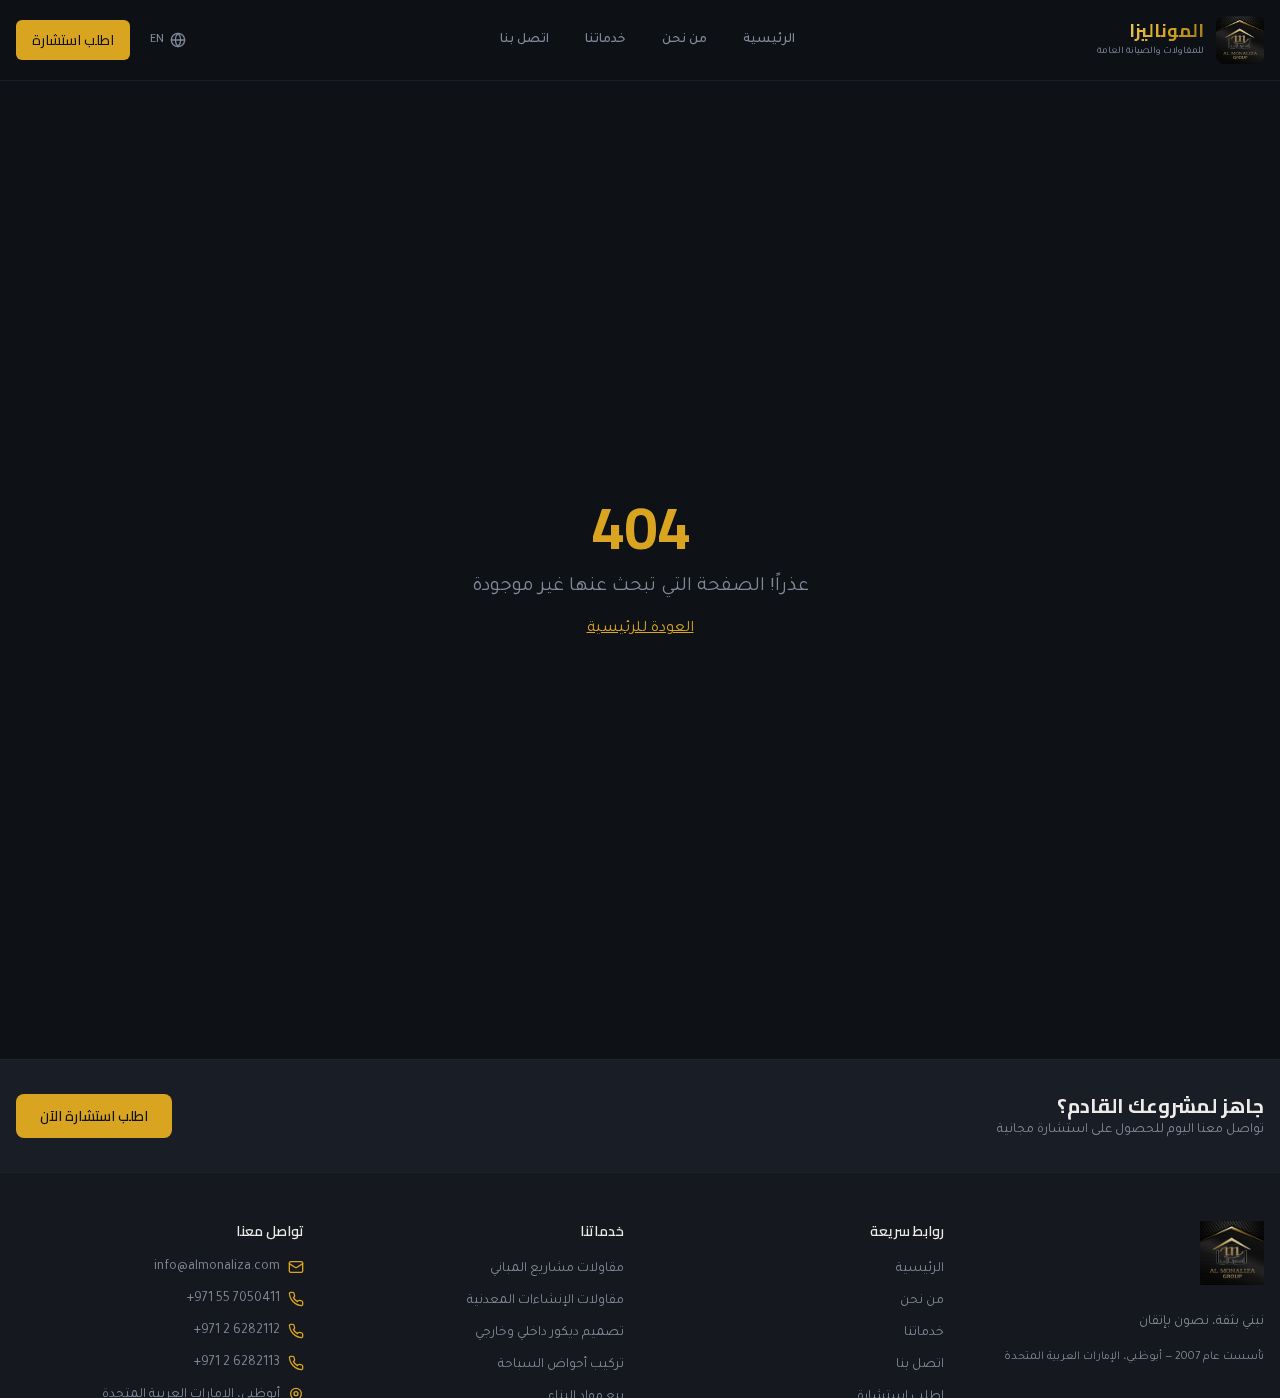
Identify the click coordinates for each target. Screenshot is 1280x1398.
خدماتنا (605, 40)
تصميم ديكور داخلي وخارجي (549, 1333)
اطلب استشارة (73, 40)
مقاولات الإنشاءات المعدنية (545, 1301)
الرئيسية (769, 40)
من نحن (684, 40)
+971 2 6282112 (237, 1331)
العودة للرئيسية (640, 629)
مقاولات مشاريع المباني (557, 1269)
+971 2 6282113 (237, 1363)
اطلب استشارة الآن (94, 1116)
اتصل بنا (524, 40)
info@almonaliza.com (217, 1267)
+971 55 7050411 (233, 1299)
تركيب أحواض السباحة (561, 1365)
